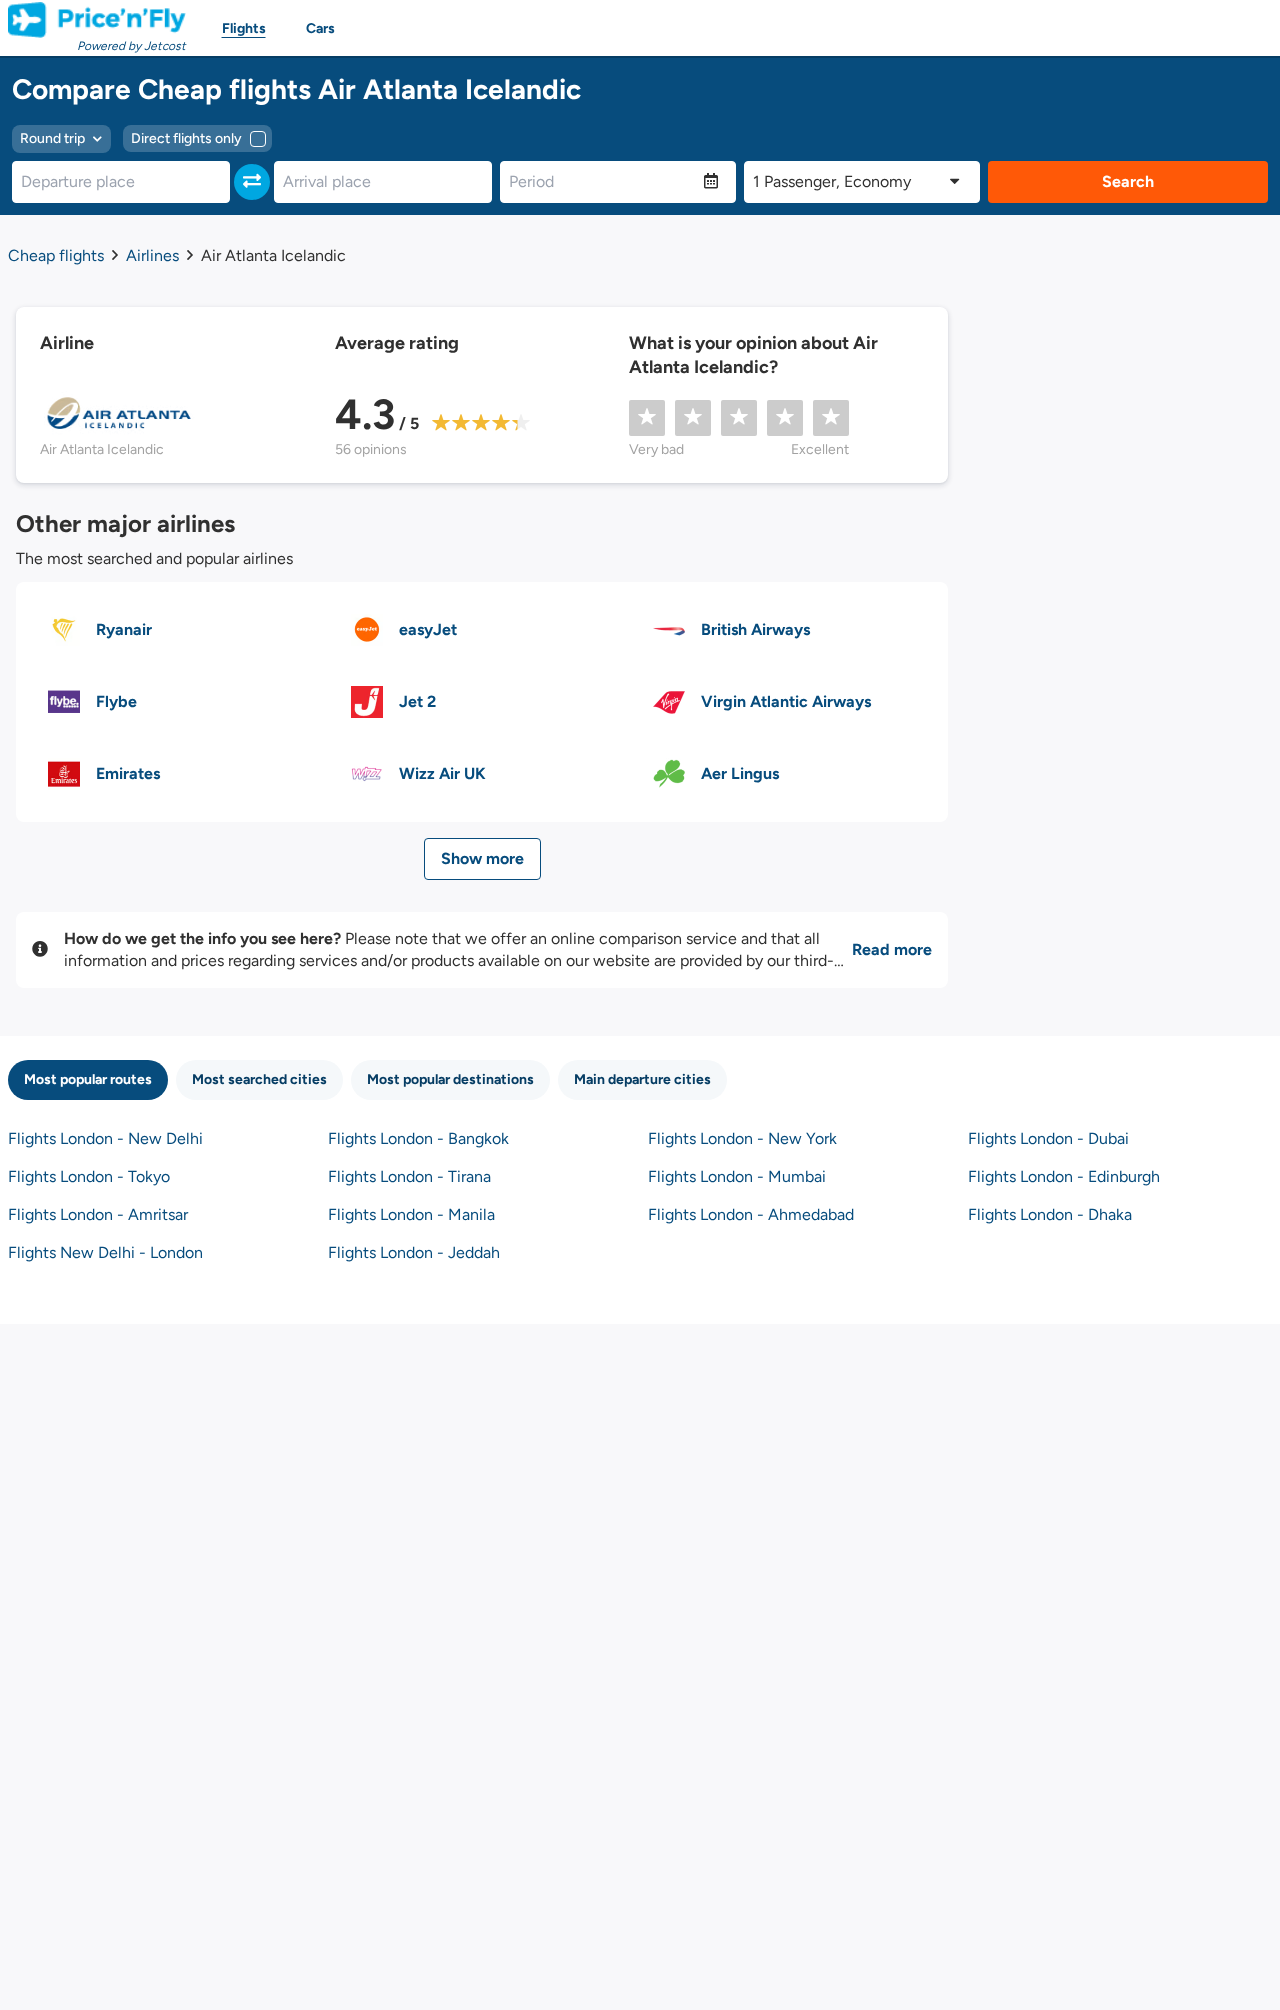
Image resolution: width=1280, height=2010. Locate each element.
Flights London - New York (742, 1138)
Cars (320, 28)
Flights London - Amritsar (98, 1214)
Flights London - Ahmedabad (751, 1214)
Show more (482, 858)
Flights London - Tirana (409, 1176)
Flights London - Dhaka (1050, 1214)
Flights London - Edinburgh (1064, 1176)
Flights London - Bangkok (418, 1138)
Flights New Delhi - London (105, 1252)
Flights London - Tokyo (89, 1176)
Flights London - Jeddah (414, 1252)
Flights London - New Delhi (105, 1138)
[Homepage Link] (97, 20)
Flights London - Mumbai (737, 1176)
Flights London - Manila (411, 1214)
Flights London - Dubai (1048, 1138)
